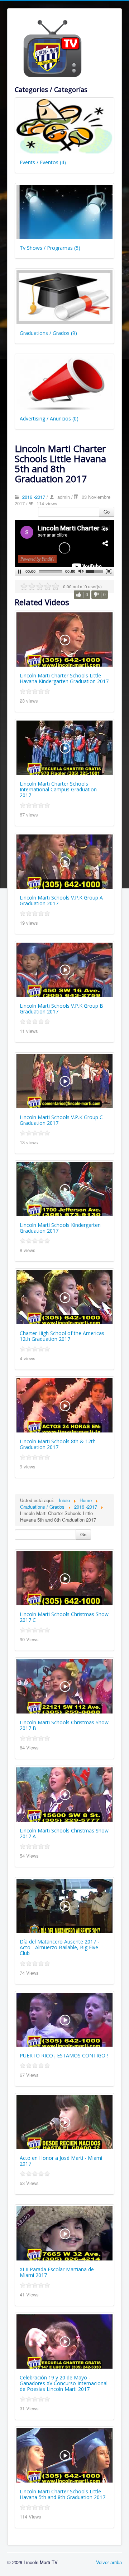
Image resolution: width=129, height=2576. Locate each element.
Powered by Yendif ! (37, 559)
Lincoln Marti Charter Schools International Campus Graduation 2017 (58, 789)
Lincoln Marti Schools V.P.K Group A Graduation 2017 (61, 900)
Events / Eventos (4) (43, 162)
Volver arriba (109, 2562)
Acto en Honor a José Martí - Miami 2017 (61, 2161)
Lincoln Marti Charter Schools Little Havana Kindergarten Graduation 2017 (64, 678)
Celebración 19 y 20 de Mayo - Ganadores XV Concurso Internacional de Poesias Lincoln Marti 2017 (64, 2383)
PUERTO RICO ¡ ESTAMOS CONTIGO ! (64, 2055)
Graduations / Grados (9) (48, 333)
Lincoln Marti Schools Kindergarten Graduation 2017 (60, 1228)
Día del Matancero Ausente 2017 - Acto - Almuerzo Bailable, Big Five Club (59, 1947)
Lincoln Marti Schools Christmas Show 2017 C (64, 1617)
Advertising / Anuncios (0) (49, 418)
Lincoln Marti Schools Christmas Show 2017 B (64, 1725)
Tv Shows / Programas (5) (50, 248)
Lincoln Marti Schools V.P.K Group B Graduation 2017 (61, 1009)
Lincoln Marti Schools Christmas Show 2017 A (64, 1833)
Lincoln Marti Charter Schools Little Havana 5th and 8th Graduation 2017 (63, 2494)
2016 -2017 (34, 497)
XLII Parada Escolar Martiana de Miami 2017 (57, 2272)
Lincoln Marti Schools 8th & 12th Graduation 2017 (58, 1444)
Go (107, 512)
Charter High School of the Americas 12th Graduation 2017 (62, 1336)
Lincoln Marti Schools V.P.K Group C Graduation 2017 (61, 1120)
